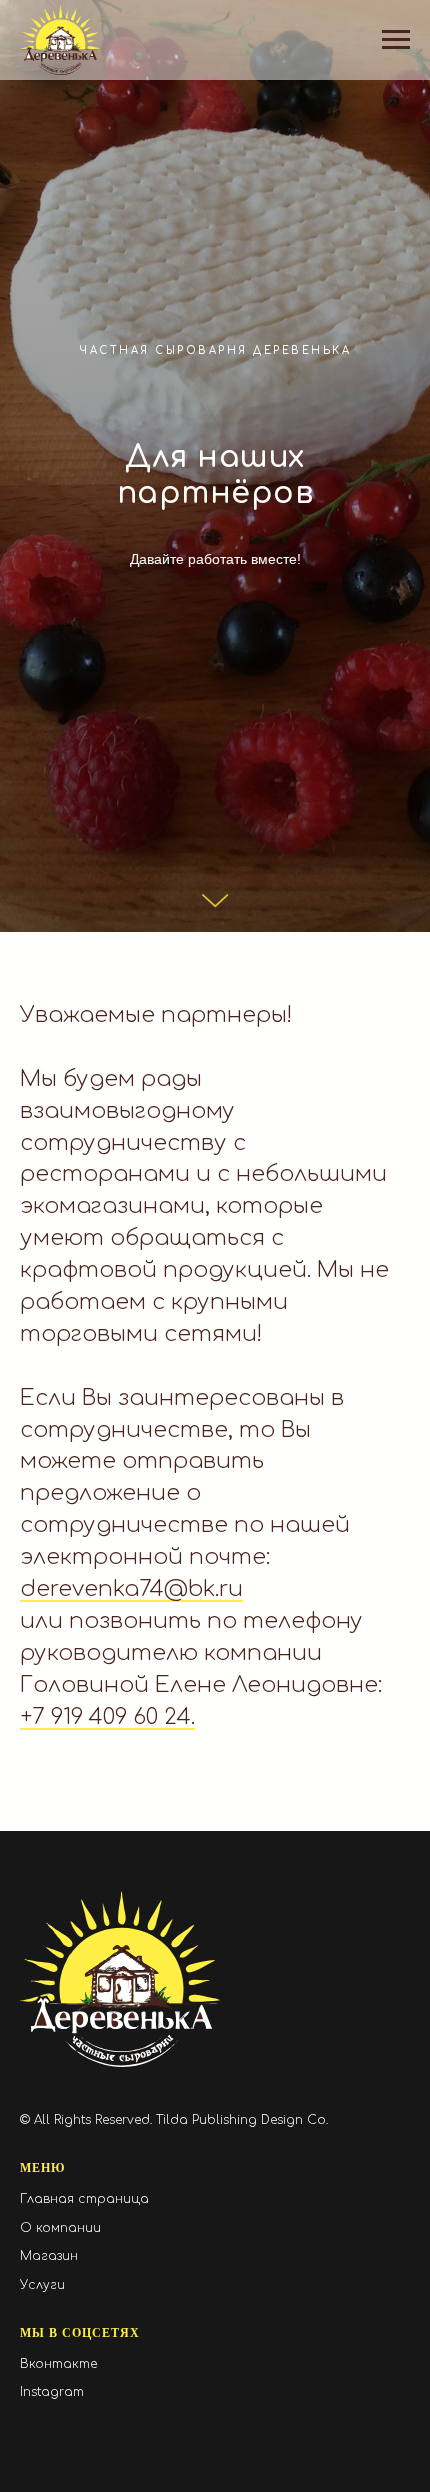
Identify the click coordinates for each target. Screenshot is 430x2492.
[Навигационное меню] (396, 40)
